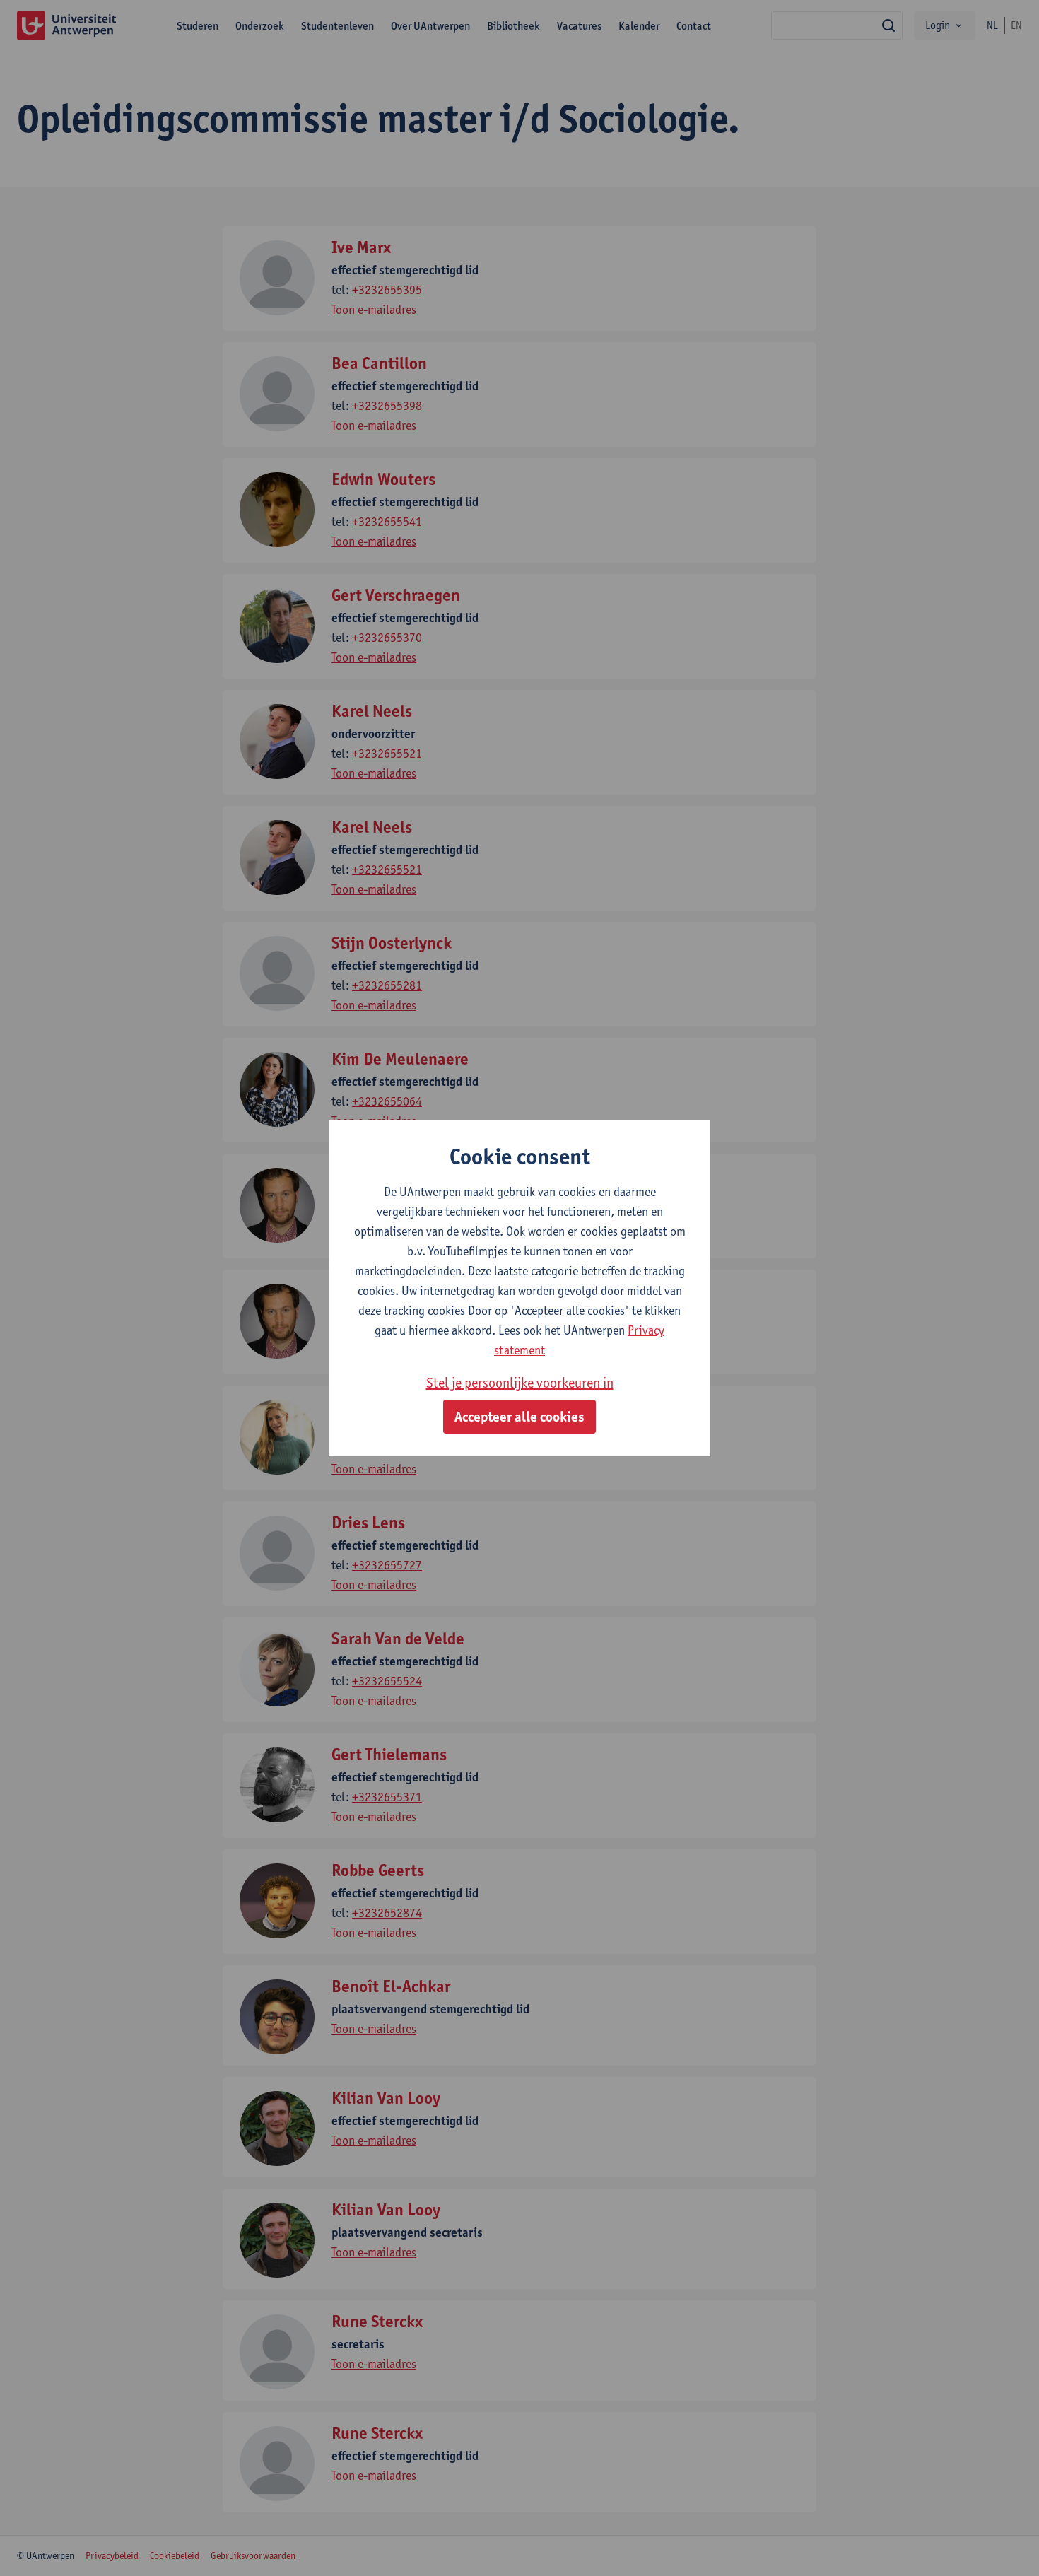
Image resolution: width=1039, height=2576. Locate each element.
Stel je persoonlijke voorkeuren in (520, 1383)
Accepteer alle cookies (519, 1417)
